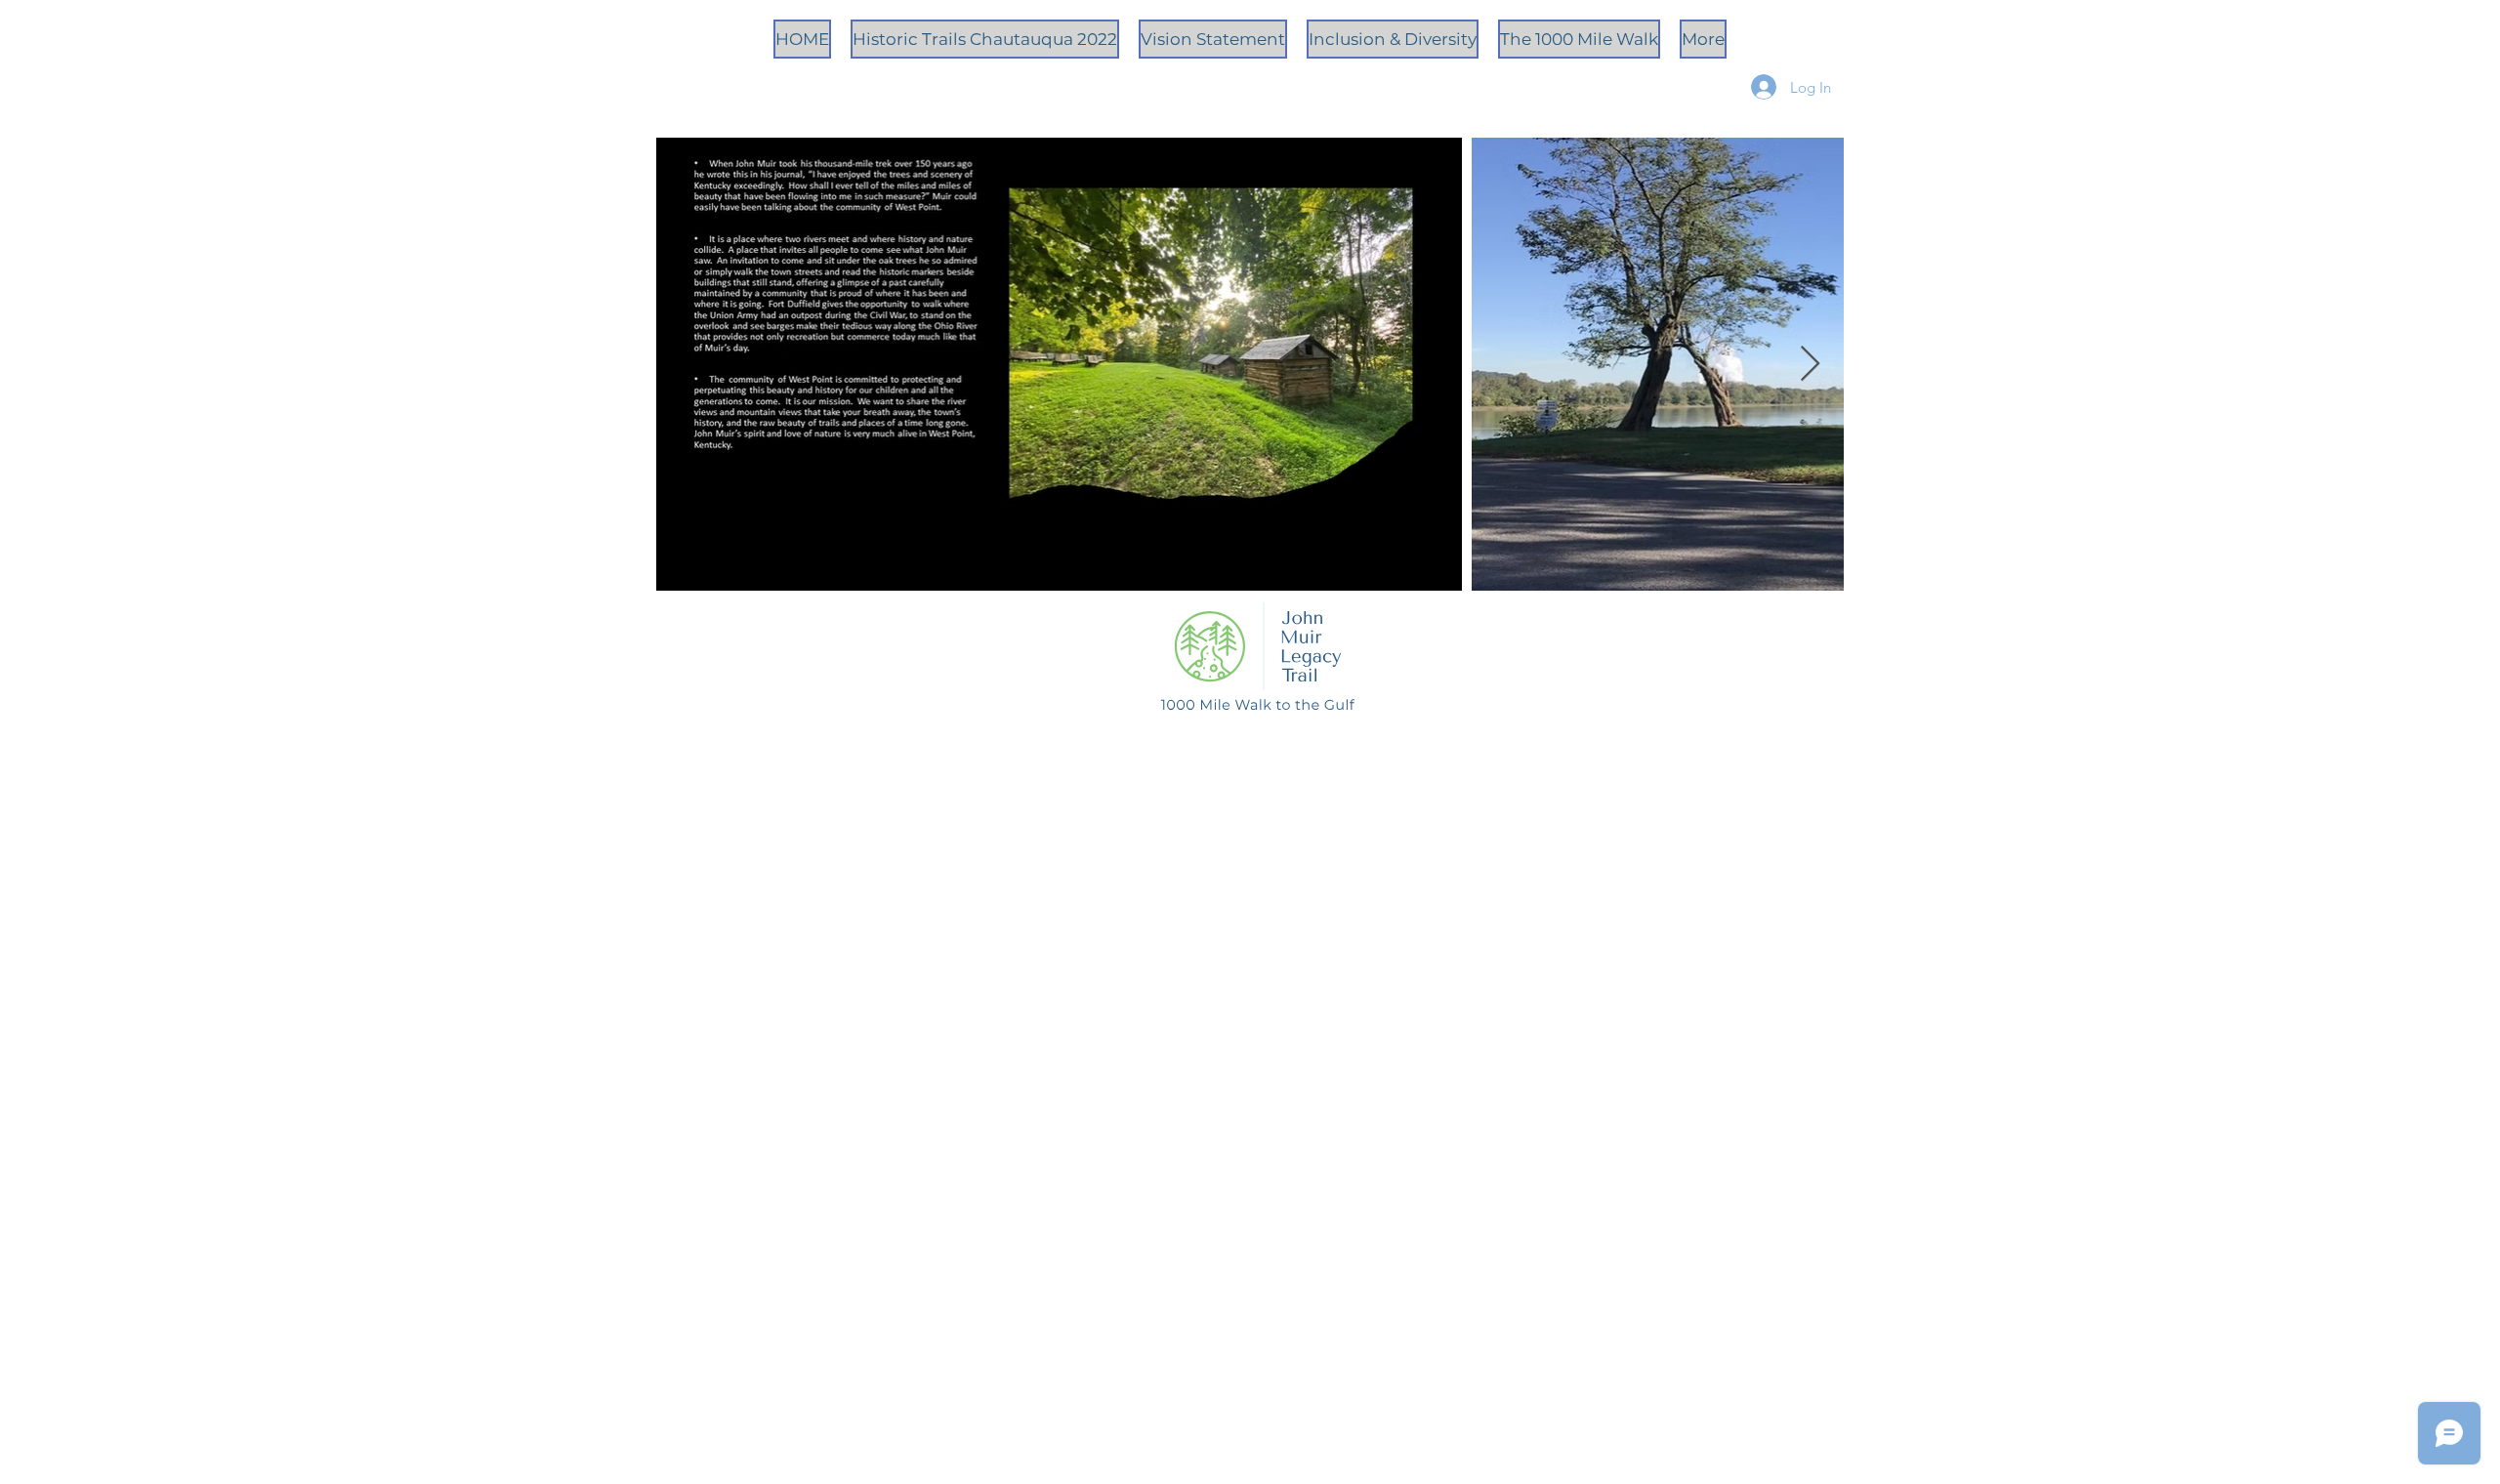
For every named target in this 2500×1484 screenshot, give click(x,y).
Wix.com (1439, 813)
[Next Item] (1810, 365)
